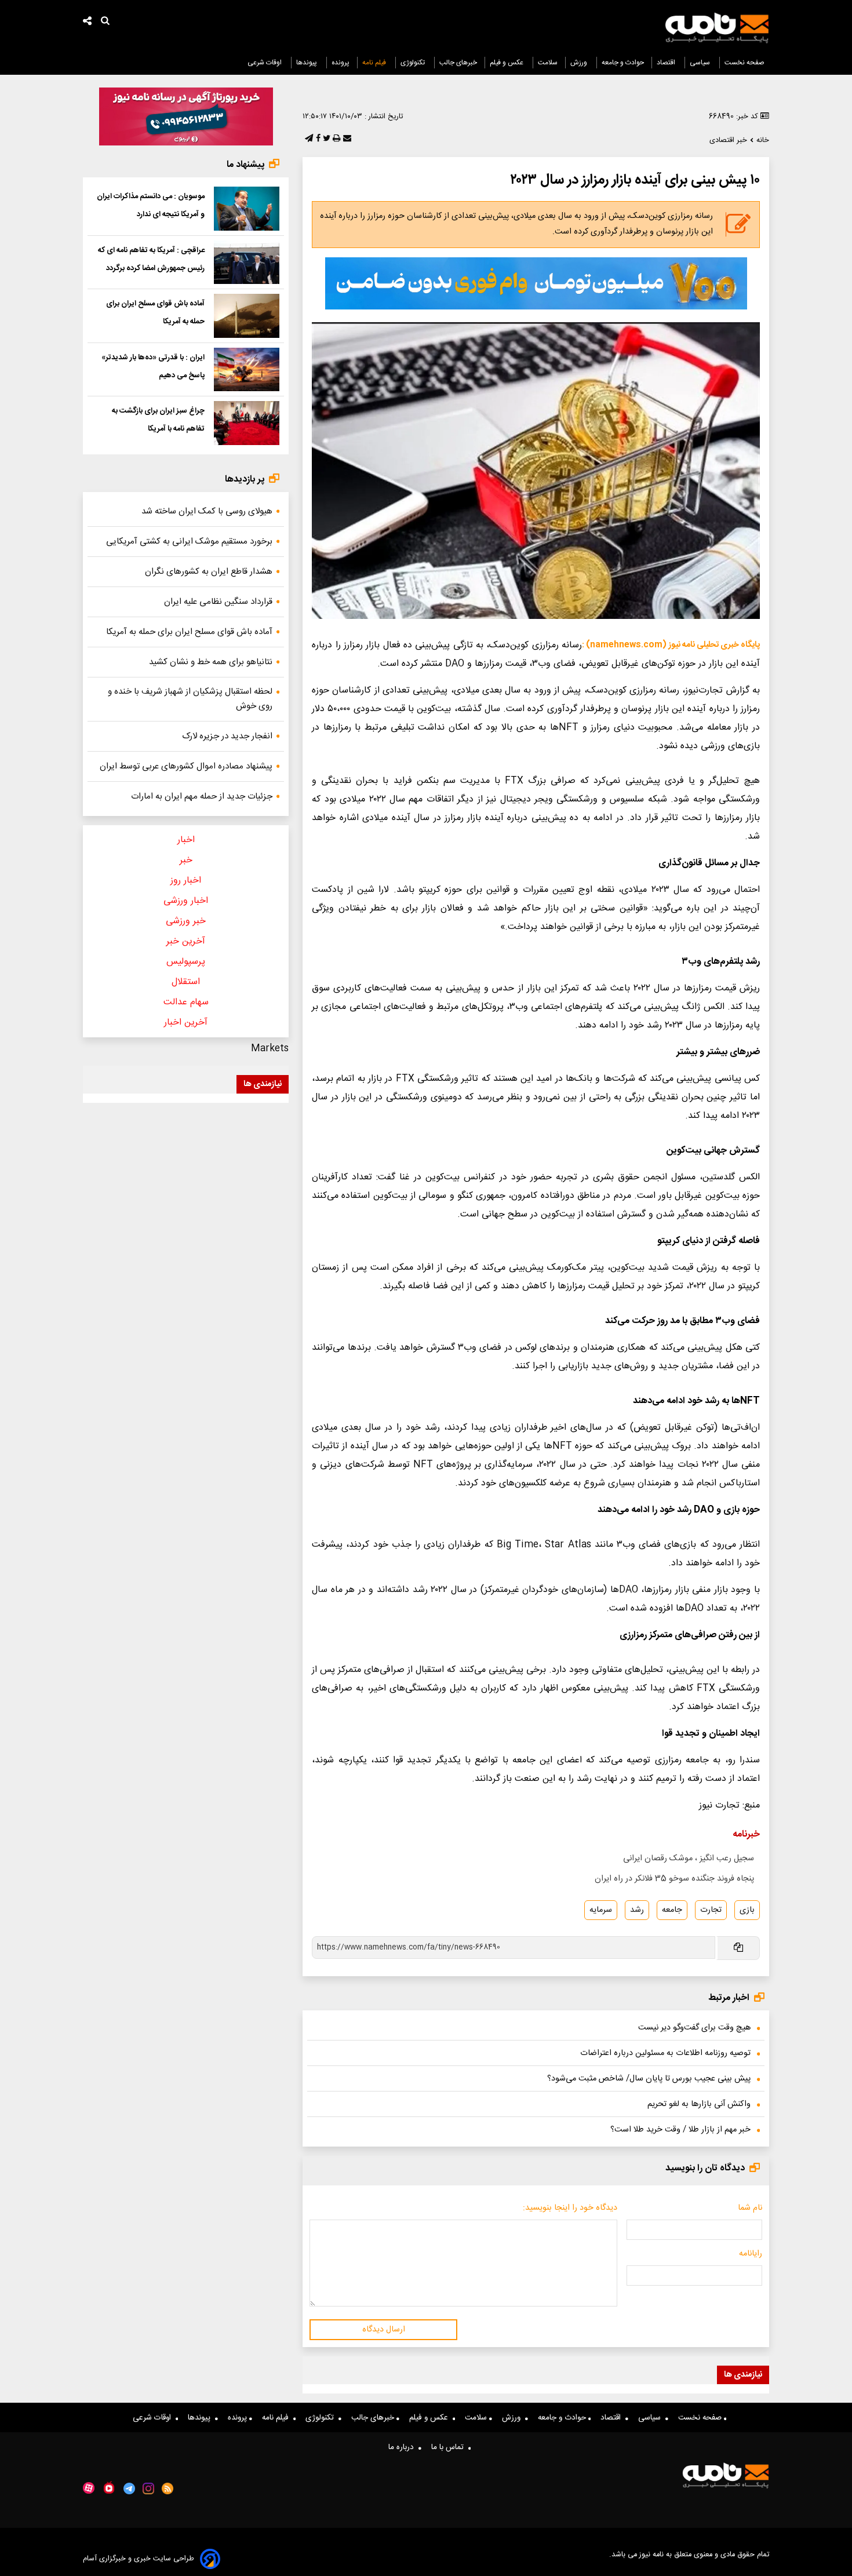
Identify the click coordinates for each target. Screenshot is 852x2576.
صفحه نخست (744, 63)
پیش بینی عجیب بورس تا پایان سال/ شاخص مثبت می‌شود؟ (649, 2079)
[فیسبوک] (317, 139)
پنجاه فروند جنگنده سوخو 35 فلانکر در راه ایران (674, 1879)
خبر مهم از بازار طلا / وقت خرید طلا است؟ (680, 2130)
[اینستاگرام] (148, 2488)
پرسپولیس (186, 962)
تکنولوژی (414, 63)
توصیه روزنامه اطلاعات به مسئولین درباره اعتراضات (665, 2053)
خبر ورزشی (186, 921)
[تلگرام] (308, 139)
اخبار (186, 840)
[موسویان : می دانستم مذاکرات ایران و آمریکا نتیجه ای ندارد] (247, 209)
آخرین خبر (186, 941)
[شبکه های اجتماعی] (88, 22)
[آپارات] (89, 2488)
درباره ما (403, 2447)
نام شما (750, 2208)
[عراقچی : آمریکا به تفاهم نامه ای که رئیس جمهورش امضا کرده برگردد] (247, 263)
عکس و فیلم (507, 63)
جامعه (672, 1910)
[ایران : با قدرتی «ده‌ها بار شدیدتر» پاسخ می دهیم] (247, 370)
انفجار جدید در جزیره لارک (227, 736)
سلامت (548, 63)
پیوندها (307, 63)
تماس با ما (450, 2447)
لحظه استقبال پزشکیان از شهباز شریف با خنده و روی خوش (190, 699)
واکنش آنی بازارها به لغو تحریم (699, 2104)
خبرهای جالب (458, 63)
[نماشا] (109, 2487)
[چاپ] (335, 139)
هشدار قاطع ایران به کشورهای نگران (209, 572)
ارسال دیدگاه (384, 2330)
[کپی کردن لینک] (738, 1948)
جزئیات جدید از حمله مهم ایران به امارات (202, 797)
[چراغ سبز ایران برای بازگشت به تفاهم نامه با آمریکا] (247, 423)
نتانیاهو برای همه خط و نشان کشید (211, 662)
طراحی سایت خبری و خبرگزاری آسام (139, 2559)
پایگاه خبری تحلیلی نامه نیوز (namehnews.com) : (671, 645)
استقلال (186, 982)
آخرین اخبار (186, 1023)
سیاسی (701, 63)
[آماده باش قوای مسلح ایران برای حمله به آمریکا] (247, 316)
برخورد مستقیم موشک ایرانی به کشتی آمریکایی (189, 542)
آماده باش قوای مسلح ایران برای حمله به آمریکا (189, 632)
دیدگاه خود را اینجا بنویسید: (570, 2208)
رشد (637, 1910)
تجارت (711, 1910)
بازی (747, 1910)
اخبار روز (186, 881)
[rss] (168, 2488)
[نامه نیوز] (717, 28)
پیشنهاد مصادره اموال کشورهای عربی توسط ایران (186, 766)
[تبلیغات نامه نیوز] (536, 283)
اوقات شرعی (265, 63)
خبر (186, 860)
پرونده (341, 63)
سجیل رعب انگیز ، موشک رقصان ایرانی (689, 1859)
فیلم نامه (375, 63)
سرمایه (601, 1910)
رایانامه (751, 2254)
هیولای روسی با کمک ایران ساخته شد (207, 511)
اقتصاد (667, 63)
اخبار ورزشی (186, 901)
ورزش (580, 63)
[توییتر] (325, 139)
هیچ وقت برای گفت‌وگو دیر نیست (694, 2028)
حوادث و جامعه (623, 63)
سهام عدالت (186, 1002)
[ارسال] (346, 139)
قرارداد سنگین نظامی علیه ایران (218, 602)
